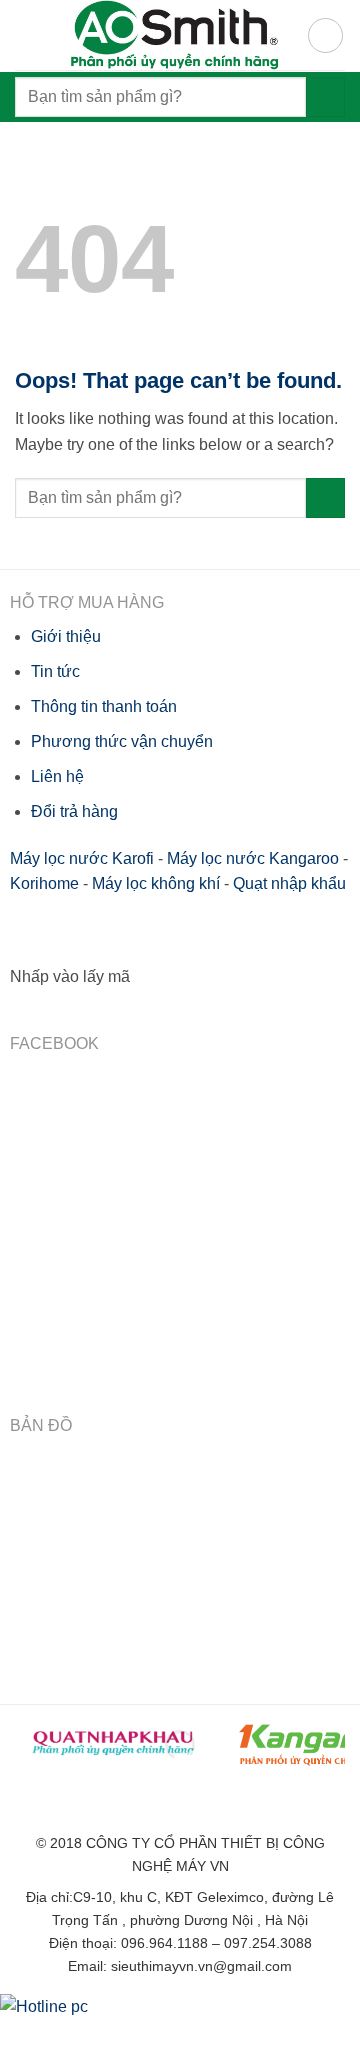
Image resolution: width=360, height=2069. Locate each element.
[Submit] (325, 96)
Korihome (44, 883)
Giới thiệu (66, 636)
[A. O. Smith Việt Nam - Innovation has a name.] (172, 35)
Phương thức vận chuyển (122, 741)
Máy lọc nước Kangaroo (253, 858)
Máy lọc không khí (156, 883)
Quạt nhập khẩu (289, 883)
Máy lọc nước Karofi (82, 858)
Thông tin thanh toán (104, 706)
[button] (325, 35)
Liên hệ (57, 776)
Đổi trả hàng (74, 811)
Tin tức (55, 671)
